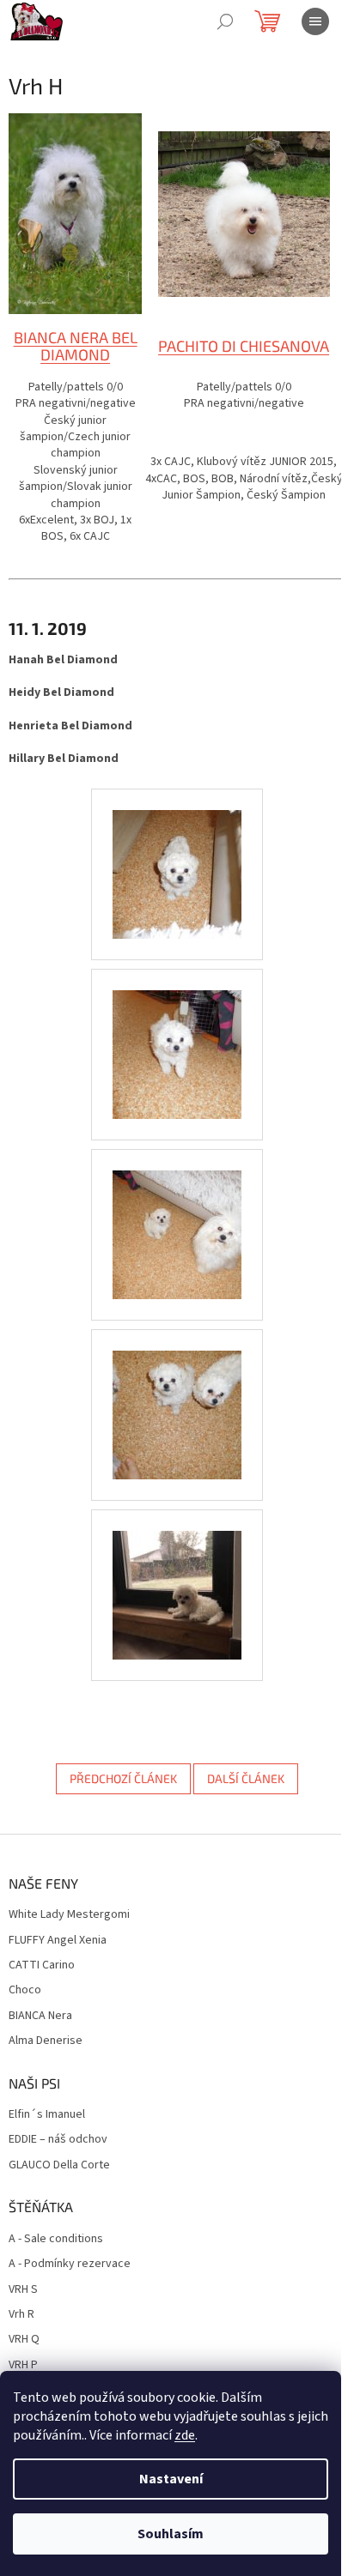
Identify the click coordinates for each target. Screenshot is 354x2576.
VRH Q (24, 2340)
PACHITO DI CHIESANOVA (244, 346)
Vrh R (21, 2315)
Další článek (246, 1778)
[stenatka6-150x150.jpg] (177, 1574)
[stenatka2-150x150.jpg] (177, 853)
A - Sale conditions (56, 2239)
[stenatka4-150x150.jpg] (177, 1213)
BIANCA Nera (40, 2016)
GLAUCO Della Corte (59, 2165)
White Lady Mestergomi (69, 1915)
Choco (25, 1990)
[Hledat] (225, 21)
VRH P (23, 2365)
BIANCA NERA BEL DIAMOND (76, 346)
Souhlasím (171, 2534)
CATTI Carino (42, 1965)
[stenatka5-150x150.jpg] (177, 1394)
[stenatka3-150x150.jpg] (177, 1033)
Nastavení (171, 2479)
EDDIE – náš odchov (58, 2140)
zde (185, 2435)
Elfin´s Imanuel (47, 2115)
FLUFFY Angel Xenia (58, 1941)
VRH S (23, 2290)
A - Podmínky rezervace (70, 2264)
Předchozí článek (123, 1778)
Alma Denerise (46, 2041)
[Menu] (315, 21)
